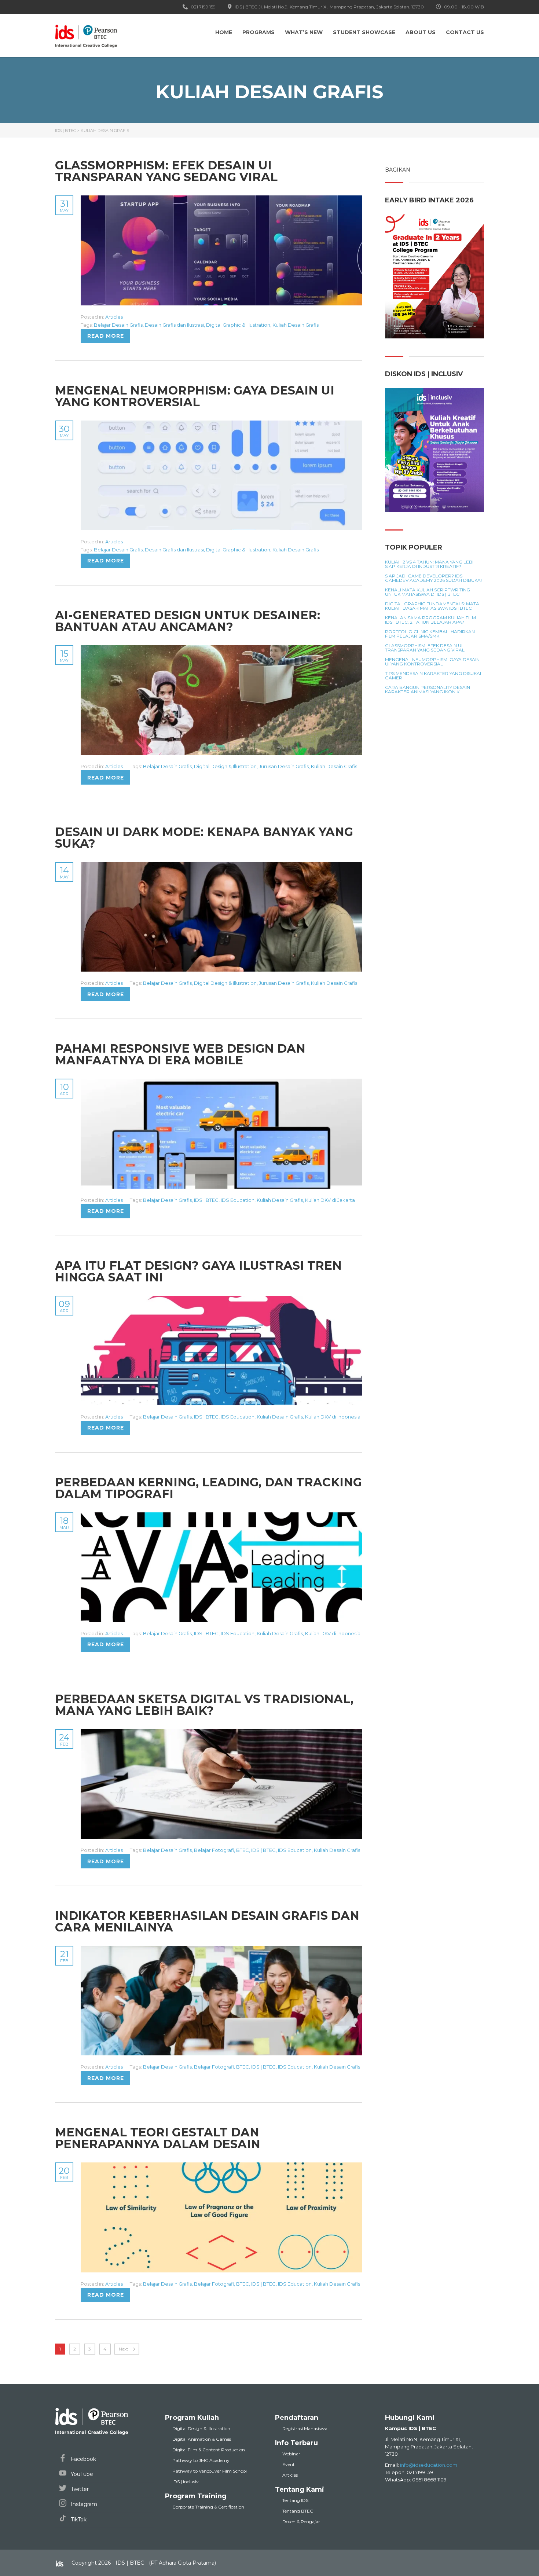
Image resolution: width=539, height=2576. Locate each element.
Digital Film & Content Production (209, 2450)
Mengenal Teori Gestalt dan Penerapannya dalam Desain (158, 2138)
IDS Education (238, 1200)
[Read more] (221, 199)
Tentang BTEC (298, 2511)
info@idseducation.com (429, 2465)
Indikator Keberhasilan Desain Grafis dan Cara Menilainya (207, 1921)
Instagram (83, 2504)
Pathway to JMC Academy (201, 2460)
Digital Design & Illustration (225, 766)
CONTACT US (465, 32)
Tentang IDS (295, 2500)
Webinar (291, 2454)
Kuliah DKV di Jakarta (330, 1200)
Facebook (83, 2459)
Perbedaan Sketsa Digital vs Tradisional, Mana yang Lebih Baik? (204, 1705)
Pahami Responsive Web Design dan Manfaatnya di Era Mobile (180, 1054)
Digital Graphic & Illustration (238, 325)
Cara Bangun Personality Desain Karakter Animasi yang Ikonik (428, 690)
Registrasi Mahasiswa (305, 2428)
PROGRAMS (258, 32)
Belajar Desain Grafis (118, 325)
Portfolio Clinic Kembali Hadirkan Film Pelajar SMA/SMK (430, 634)
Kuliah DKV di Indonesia (333, 1417)
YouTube (81, 2474)
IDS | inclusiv (186, 2482)
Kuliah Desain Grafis (296, 325)
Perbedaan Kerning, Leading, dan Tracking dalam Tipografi (208, 1488)
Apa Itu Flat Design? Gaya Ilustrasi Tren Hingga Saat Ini (198, 1271)
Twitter (79, 2489)
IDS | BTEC (206, 1200)
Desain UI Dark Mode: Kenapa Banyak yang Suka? (204, 838)
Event (289, 2464)
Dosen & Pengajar (301, 2522)
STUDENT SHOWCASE (364, 32)
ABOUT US (421, 32)
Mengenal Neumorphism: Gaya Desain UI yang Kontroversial (195, 396)
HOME (224, 32)
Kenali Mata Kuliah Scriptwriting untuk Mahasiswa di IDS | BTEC (428, 592)
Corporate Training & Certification (208, 2507)
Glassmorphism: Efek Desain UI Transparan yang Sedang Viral (166, 171)
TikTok (78, 2520)
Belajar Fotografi (214, 1850)
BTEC (243, 1850)
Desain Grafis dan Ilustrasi (174, 325)
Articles (114, 317)
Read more (106, 336)
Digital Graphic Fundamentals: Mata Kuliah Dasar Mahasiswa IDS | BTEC (432, 606)
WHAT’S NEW (304, 32)
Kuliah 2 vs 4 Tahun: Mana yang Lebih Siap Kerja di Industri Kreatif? (431, 564)
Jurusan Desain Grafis (284, 766)
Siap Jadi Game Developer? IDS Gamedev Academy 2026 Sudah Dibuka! (433, 578)
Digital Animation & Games (202, 2439)
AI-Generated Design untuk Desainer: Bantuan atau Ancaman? (188, 621)
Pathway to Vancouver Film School (210, 2471)
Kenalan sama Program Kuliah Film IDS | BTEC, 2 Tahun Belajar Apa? (430, 620)
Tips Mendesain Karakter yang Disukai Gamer (433, 676)
